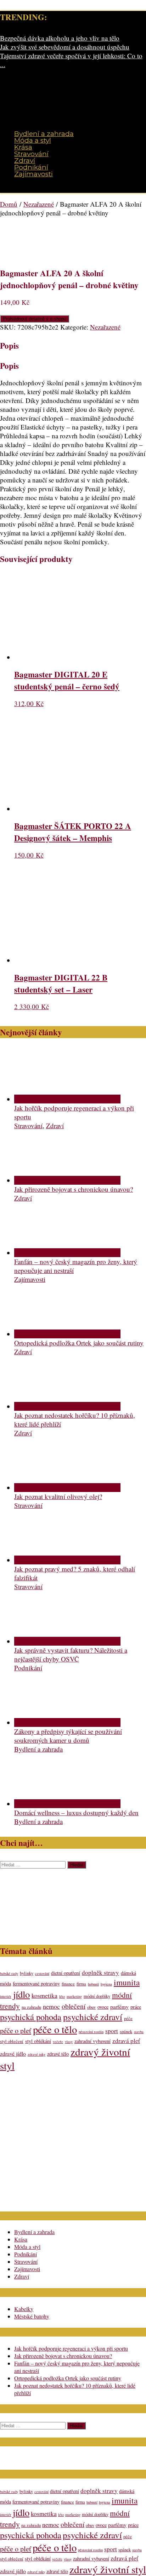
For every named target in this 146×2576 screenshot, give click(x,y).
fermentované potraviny (36, 1983)
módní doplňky (97, 1996)
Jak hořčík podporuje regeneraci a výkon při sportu (71, 2348)
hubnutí (93, 1984)
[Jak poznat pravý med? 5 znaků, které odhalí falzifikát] (67, 1560)
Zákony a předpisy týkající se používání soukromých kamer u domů (68, 1736)
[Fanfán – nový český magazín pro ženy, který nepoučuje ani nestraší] (67, 1253)
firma (81, 1984)
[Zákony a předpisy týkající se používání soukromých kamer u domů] (67, 1722)
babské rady (9, 1973)
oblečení (74, 2006)
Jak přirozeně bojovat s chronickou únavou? (74, 1189)
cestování (42, 1973)
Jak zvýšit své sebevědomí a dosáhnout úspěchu (65, 47)
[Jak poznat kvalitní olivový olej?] (67, 1488)
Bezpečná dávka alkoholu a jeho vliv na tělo (60, 38)
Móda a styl (33, 140)
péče (128, 2018)
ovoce (103, 2007)
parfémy (119, 2006)
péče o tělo (55, 2029)
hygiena (106, 1984)
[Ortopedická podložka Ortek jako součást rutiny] (67, 1334)
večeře (58, 2042)
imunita (127, 1982)
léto (62, 1996)
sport (112, 2031)
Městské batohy (32, 2316)
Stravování (31, 154)
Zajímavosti (33, 174)
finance (68, 1984)
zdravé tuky (36, 2054)
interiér (6, 1996)
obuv (91, 2007)
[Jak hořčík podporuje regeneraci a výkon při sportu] (67, 1099)
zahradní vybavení (92, 2041)
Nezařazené (39, 204)
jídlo (21, 1994)
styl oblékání (38, 2041)
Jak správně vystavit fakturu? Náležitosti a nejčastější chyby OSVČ (71, 1654)
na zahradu (31, 2007)
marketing (74, 1996)
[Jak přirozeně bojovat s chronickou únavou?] (67, 1180)
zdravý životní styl (108, 2569)
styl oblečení (12, 2041)
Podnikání (31, 167)
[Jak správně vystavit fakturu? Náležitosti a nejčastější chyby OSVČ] (67, 1641)
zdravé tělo (58, 2054)
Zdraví (25, 161)
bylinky (27, 1973)
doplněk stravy (100, 1973)
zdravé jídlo (13, 2053)
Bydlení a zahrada (44, 134)
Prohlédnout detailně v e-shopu (35, 319)
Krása (23, 147)
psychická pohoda (31, 2017)
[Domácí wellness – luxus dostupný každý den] (67, 1804)
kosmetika (44, 1995)
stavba (139, 2032)
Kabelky (24, 2309)
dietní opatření (66, 1973)
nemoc (51, 2006)
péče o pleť (16, 2030)
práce (136, 2007)
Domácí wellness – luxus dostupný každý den (76, 1813)
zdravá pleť (126, 2041)
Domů (9, 204)
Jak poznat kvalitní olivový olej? (58, 1496)
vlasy (69, 2042)
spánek (126, 2032)
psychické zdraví (93, 2017)
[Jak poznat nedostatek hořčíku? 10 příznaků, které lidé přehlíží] (67, 1406)
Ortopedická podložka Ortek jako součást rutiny (79, 1343)
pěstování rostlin (91, 2032)
